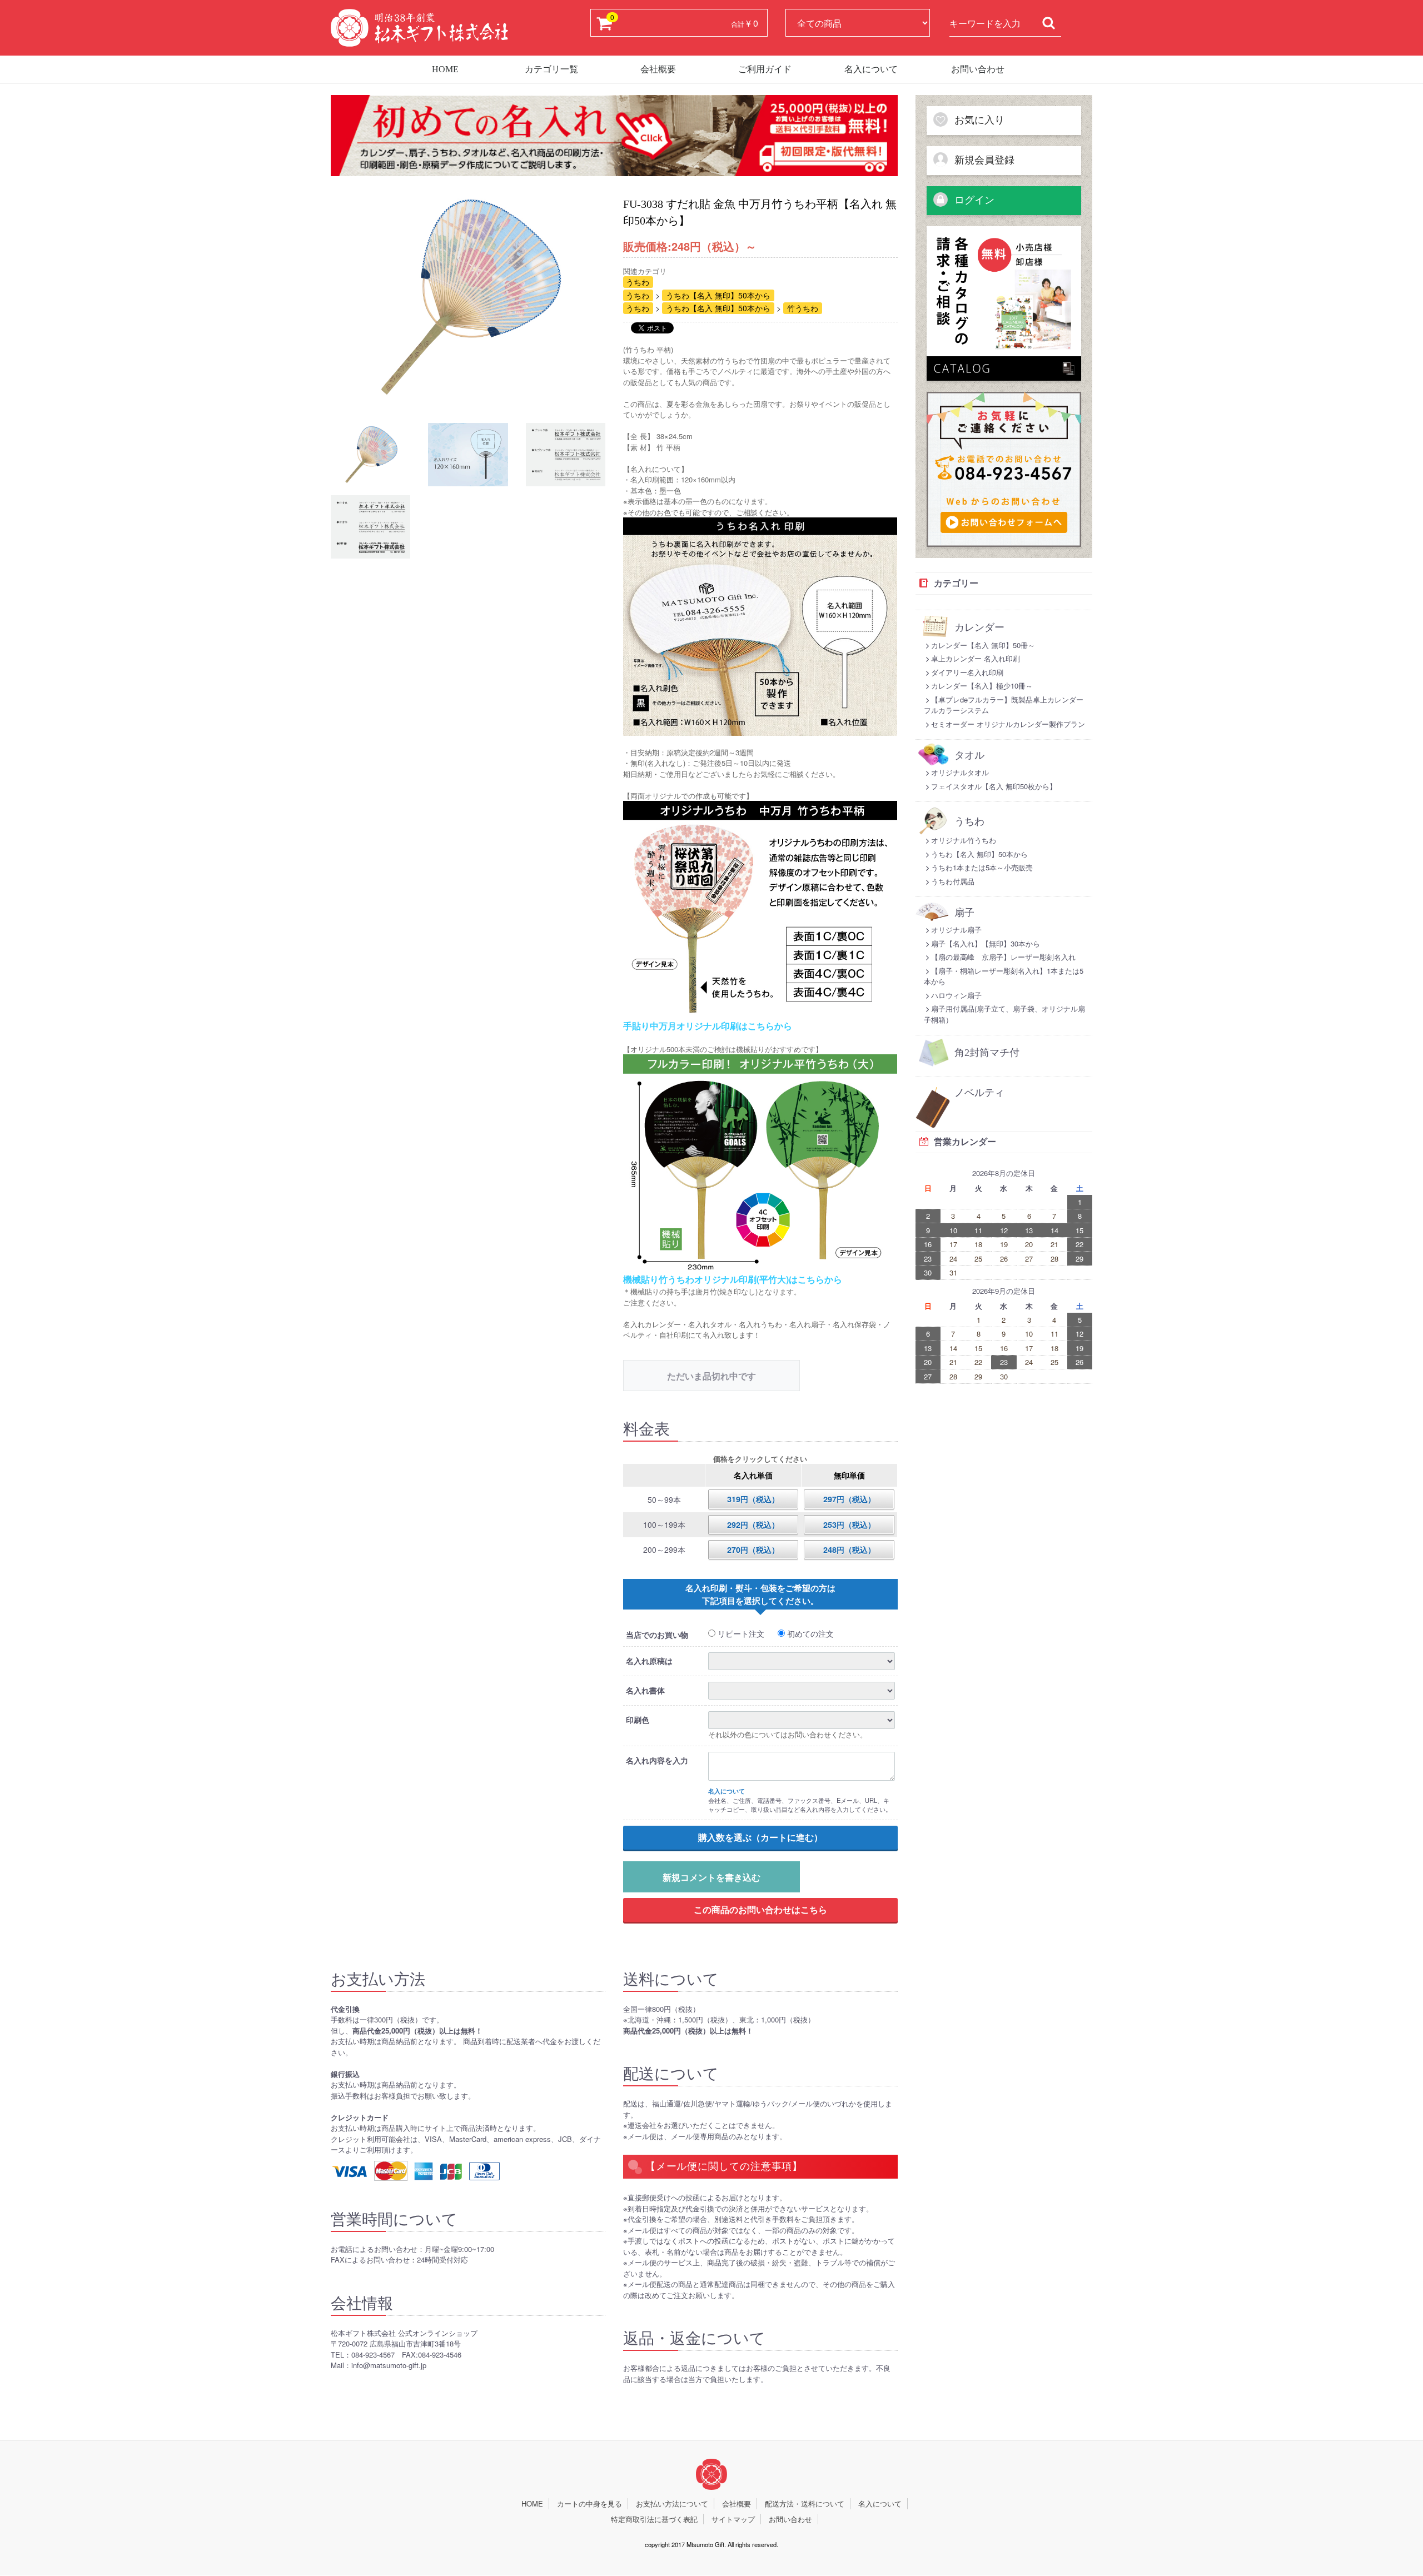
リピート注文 (740, 1633)
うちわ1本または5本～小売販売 (982, 867)
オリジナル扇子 (956, 930)
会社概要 (658, 69)
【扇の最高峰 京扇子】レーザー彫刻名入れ (1003, 957)
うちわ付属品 (953, 881)
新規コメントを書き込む (711, 1877)
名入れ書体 (645, 1690)
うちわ (638, 282)
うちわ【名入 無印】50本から (718, 295)
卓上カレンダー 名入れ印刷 (976, 658)
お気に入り (978, 120)
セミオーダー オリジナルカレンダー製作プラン (1008, 724)
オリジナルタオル (960, 772)
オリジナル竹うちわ (964, 840)
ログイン (973, 200)
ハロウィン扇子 (956, 995)
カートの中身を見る (589, 2504)
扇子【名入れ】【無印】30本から (986, 943)
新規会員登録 (983, 160)
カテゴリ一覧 (551, 69)
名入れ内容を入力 (657, 1760)
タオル (969, 755)
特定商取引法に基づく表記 (654, 2519)
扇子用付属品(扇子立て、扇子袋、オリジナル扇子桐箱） (1004, 1014)
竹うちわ (803, 308)
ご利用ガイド (765, 69)
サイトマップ (733, 2519)
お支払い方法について (672, 2504)
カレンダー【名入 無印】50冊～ (983, 645)
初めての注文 (809, 1633)
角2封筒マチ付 (987, 1053)
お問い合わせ (978, 69)
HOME (445, 69)
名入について (871, 69)
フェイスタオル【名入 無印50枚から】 (994, 786)
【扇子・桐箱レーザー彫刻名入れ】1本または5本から (1004, 976)
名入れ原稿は (649, 1661)
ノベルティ (979, 1093)
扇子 (964, 913)
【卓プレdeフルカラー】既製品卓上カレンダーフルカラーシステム (1004, 705)
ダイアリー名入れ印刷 (967, 672)
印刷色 (638, 1720)
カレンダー (979, 627)
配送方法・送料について (805, 2504)
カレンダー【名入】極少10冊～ (982, 686)
